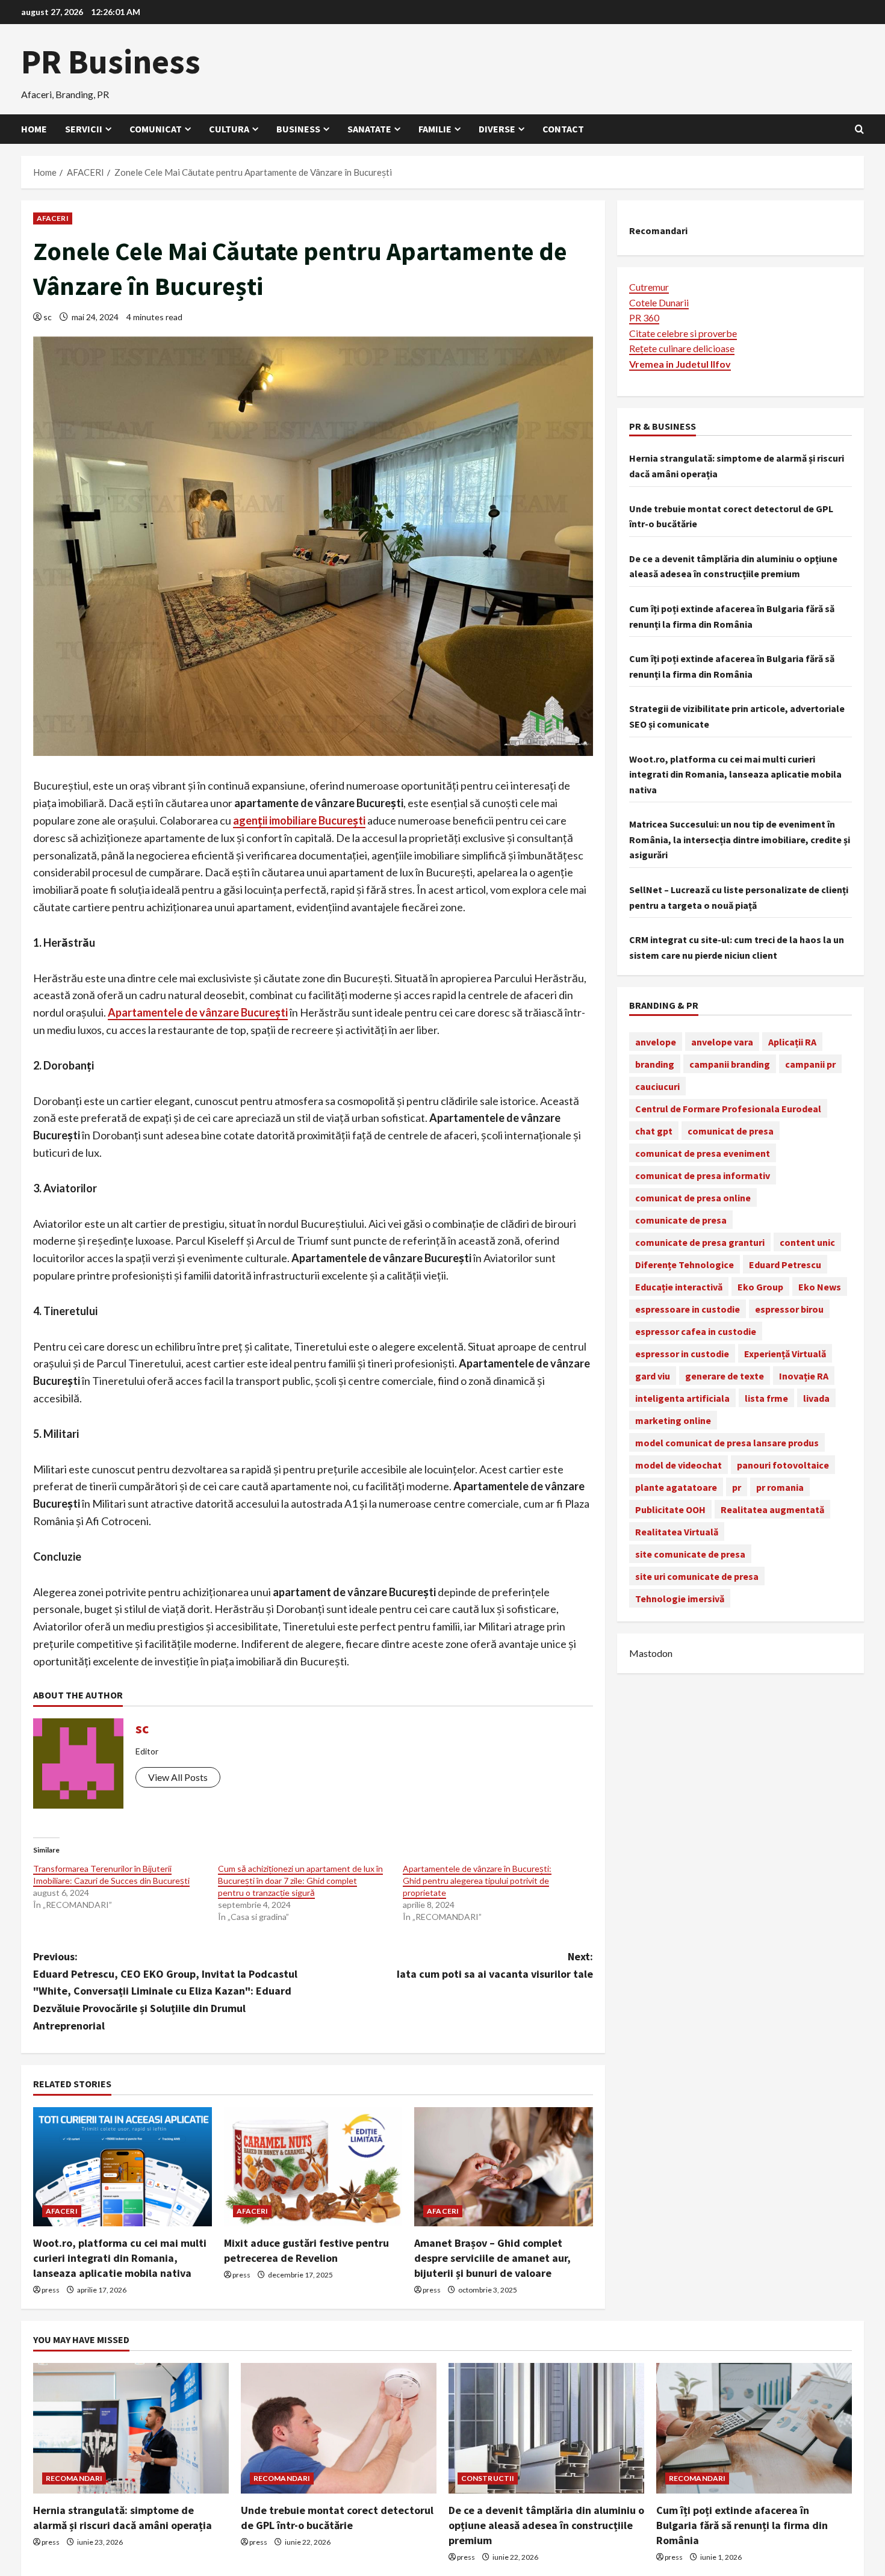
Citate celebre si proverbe (683, 333)
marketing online (673, 1420)
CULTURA (229, 129)
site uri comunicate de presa (697, 1576)
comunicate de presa (681, 1219)
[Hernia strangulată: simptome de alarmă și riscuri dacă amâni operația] (131, 2428)
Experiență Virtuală (785, 1353)
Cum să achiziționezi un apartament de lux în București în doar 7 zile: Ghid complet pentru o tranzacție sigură (300, 1881)
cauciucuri (657, 1086)
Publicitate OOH (670, 1509)
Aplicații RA (792, 1041)
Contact (563, 129)
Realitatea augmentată (772, 1509)
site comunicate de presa (690, 1553)
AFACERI (53, 218)
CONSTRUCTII (488, 2478)
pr (737, 1487)
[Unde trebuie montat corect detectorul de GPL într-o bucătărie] (339, 2428)
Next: (495, 1965)
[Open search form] (859, 129)
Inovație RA (804, 1375)
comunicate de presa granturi (700, 1242)
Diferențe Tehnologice (685, 1264)
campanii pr (810, 1064)
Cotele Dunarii (659, 302)
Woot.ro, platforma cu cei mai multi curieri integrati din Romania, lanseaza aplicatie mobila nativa (120, 2258)
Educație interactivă (679, 1286)
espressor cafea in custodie (696, 1331)
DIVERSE (497, 129)
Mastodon (651, 1653)
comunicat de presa (731, 1130)
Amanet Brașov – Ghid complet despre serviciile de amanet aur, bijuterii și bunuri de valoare (492, 2258)
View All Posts (178, 1777)
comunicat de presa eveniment (703, 1153)
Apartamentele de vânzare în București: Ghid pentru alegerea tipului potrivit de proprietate (477, 1881)
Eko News (820, 1286)
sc (48, 317)
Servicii (84, 129)
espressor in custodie (682, 1353)
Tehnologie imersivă (680, 1598)
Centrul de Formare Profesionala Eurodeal (728, 1108)
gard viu (653, 1375)
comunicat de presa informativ (703, 1175)
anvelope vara (722, 1041)
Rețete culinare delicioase (682, 348)
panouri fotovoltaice (783, 1464)
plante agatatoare (676, 1487)
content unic (807, 1242)
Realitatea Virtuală (677, 1531)
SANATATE (369, 129)
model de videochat (678, 1464)
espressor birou (789, 1308)
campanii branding (730, 1064)
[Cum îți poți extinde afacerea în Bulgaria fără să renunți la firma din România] (754, 2428)
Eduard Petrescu (785, 1264)
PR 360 (644, 317)
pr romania (780, 1487)
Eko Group (760, 1286)
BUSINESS (298, 129)
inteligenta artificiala (682, 1398)
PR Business (111, 61)
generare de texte (725, 1375)
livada (816, 1398)
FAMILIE (435, 129)
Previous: (165, 1991)
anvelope (656, 1041)
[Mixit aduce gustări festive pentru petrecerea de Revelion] (313, 2167)
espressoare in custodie (688, 1308)
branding (655, 1064)
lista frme (766, 1398)
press (51, 2290)
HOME (34, 129)
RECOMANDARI (74, 2478)
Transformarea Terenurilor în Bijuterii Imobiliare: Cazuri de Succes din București (111, 1875)
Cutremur (649, 286)
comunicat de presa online (693, 1197)
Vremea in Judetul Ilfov (680, 363)
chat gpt (654, 1130)
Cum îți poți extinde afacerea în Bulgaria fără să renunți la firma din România (742, 2525)
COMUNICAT (156, 129)
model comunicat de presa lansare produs (727, 1442)
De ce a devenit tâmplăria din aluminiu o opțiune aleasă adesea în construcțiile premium (546, 2525)
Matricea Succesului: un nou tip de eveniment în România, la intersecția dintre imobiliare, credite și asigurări (740, 839)
